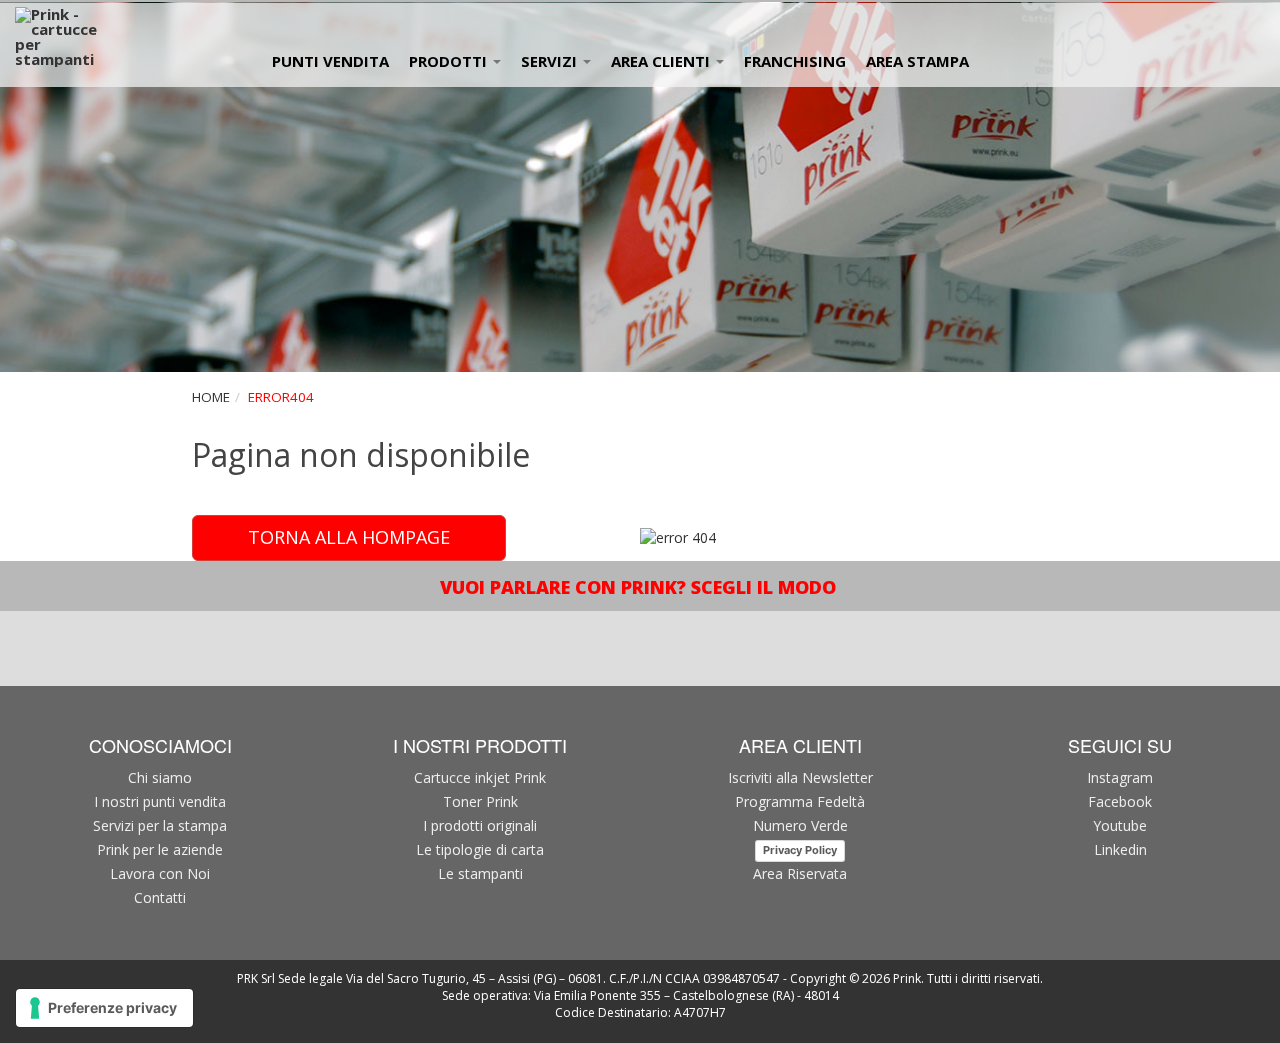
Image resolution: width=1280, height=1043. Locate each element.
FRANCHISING (795, 61)
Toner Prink (480, 801)
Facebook (1120, 801)
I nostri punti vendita (160, 801)
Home (211, 397)
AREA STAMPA (917, 61)
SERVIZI (551, 61)
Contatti (160, 897)
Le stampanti (480, 873)
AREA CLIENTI (662, 61)
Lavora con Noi (160, 873)
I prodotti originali (480, 825)
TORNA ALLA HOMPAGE (349, 537)
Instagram (1120, 777)
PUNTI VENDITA (330, 61)
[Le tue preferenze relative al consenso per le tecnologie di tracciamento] (104, 1008)
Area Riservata (800, 873)
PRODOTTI (450, 61)
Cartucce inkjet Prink (480, 777)
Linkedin (1120, 849)
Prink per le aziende (160, 849)
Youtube (1120, 825)
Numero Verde (800, 825)
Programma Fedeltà (800, 801)
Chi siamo (160, 777)
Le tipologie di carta (480, 849)
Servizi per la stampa (160, 825)
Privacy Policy (800, 850)
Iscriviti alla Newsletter (800, 777)
